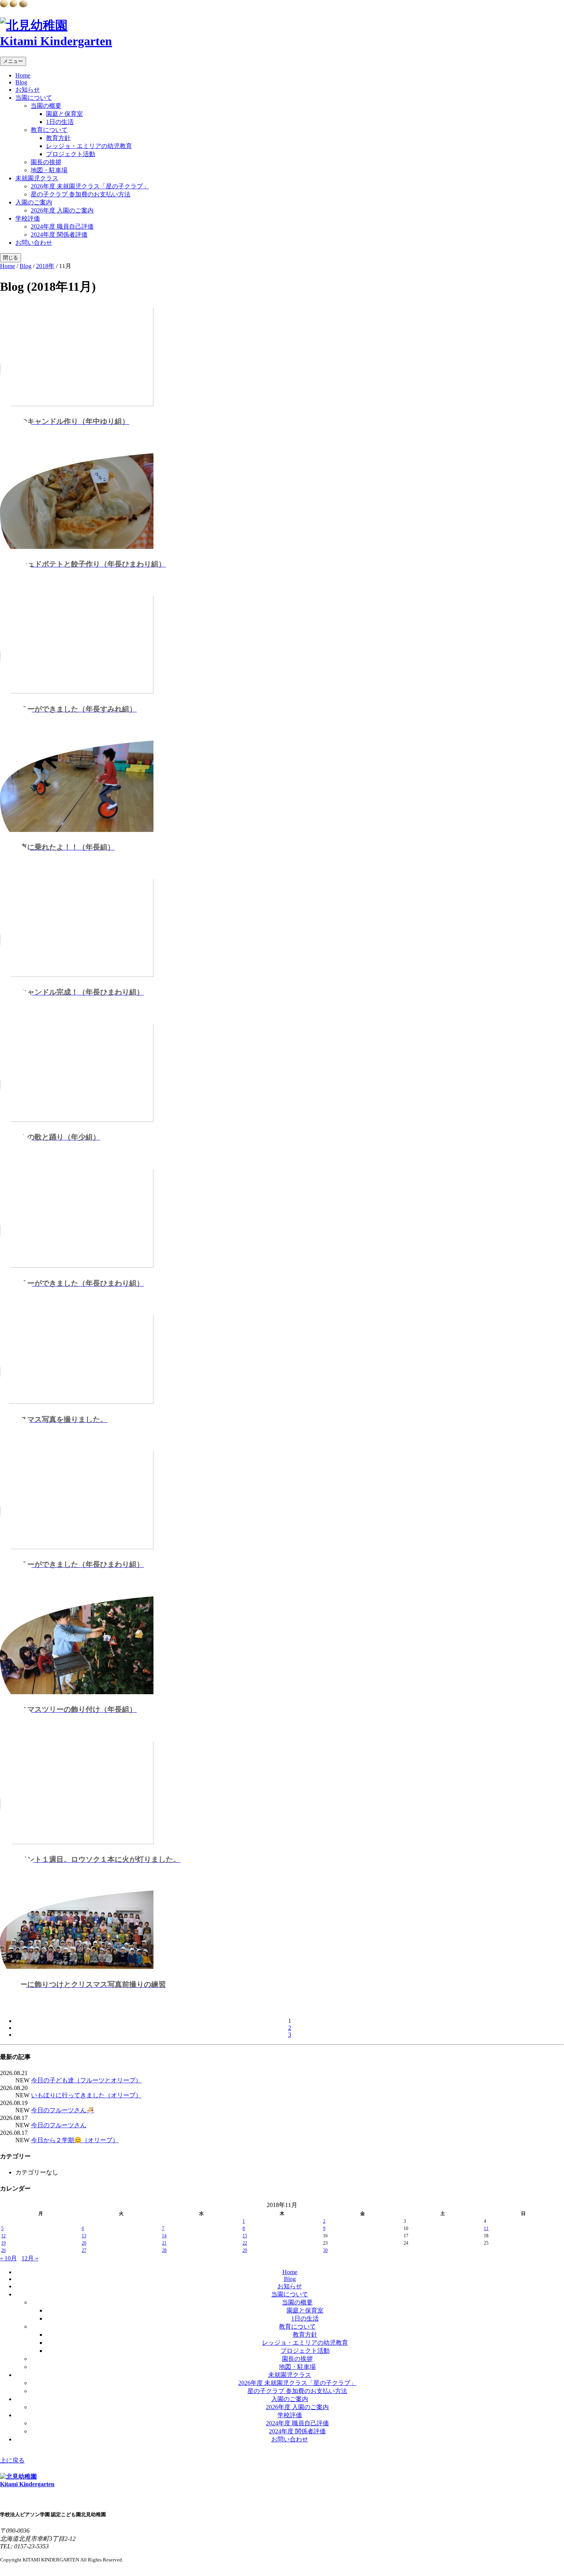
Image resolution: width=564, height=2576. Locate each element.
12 (3, 2236)
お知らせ (28, 90)
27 (84, 2250)
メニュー (13, 61)
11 (486, 2228)
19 (3, 2243)
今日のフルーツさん (59, 2125)
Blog (21, 82)
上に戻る (12, 2460)
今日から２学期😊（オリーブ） (75, 2140)
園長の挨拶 (46, 162)
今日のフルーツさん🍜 (63, 2110)
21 (164, 2243)
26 (3, 2250)
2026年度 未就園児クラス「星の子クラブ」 (90, 186)
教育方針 (58, 138)
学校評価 (28, 218)
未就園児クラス (37, 178)
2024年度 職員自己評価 (62, 226)
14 (164, 2236)
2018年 (45, 266)
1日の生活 (60, 122)
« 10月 (8, 2258)
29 (245, 2250)
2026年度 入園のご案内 (62, 210)
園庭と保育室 (64, 114)
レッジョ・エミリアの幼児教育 (89, 146)
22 (245, 2243)
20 (84, 2243)
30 (325, 2250)
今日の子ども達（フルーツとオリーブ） (86, 2080)
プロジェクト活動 (71, 154)
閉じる (11, 258)
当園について (34, 98)
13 (84, 2236)
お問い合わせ (34, 243)
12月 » (30, 2258)
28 (164, 2250)
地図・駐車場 (49, 170)
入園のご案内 (34, 202)
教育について (49, 130)
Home (23, 75)
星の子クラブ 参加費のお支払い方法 (81, 194)
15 (245, 2236)
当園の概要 (46, 106)
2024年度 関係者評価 (59, 235)
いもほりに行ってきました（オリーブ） (86, 2095)
